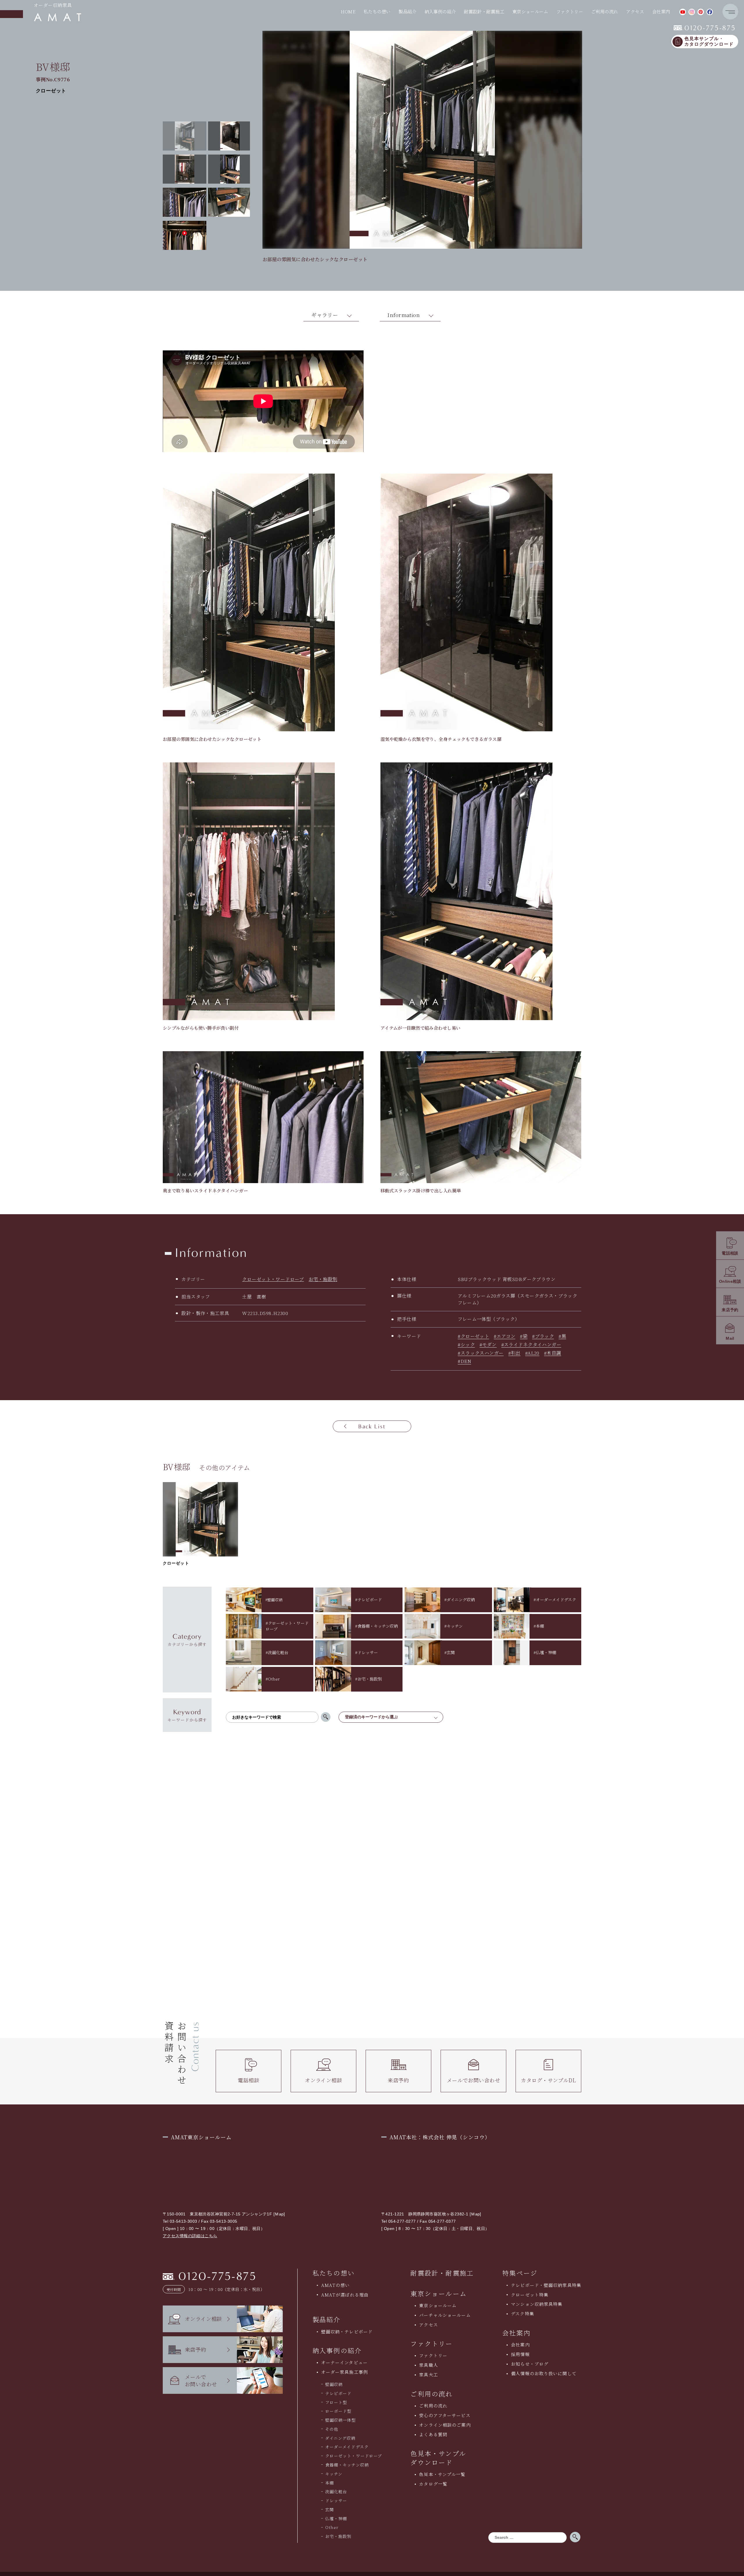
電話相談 (248, 2080)
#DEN (464, 1361)
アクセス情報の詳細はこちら (190, 2236)
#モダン (488, 1345)
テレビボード (338, 2393)
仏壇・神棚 (336, 2518)
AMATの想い (336, 2285)
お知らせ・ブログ (530, 2364)
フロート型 (336, 2402)
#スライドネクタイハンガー (531, 1345)
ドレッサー (336, 2500)
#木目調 (553, 1353)
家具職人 (429, 2365)
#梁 (524, 1336)
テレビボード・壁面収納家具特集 (546, 2285)
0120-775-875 (705, 28)
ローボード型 (338, 2411)
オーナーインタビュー (344, 2362)
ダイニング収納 (340, 2438)
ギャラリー (325, 315)
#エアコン (505, 1336)
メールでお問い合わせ (473, 2080)
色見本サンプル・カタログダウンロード (709, 41)
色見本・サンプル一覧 (442, 2474)
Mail (730, 1338)
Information (404, 315)
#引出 (514, 1353)
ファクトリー (433, 2355)
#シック (466, 1345)
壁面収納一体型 (341, 2420)
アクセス (635, 11)
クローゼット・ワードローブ (273, 1279)
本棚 (330, 2483)
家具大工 (429, 2375)
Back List (372, 1426)
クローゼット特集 (530, 2295)
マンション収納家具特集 (537, 2304)
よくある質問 (433, 2434)
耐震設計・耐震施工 (484, 11)
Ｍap (279, 2214)
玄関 (330, 2509)
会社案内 (520, 2345)
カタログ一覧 (433, 2484)
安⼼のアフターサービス (445, 2415)
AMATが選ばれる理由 (345, 2295)
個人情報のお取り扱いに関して (544, 2373)
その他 (332, 2429)
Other (332, 2527)
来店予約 (398, 2080)
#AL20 (532, 1353)
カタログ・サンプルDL (548, 2080)
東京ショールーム (439, 2293)
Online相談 (730, 1281)
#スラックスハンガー (481, 1353)
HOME (348, 11)
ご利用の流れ (433, 2406)
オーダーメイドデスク (347, 2447)
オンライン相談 (323, 2080)
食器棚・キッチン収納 (347, 2465)
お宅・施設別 (323, 1279)
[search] (326, 1717)
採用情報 (520, 2354)
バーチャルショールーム (445, 2315)
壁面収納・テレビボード (347, 2332)
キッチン (334, 2474)
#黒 (562, 1336)
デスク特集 (523, 2313)
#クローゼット (473, 1336)
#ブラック (543, 1336)
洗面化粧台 (336, 2491)
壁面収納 (334, 2384)
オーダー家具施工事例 (345, 2372)
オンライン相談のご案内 (445, 2425)
